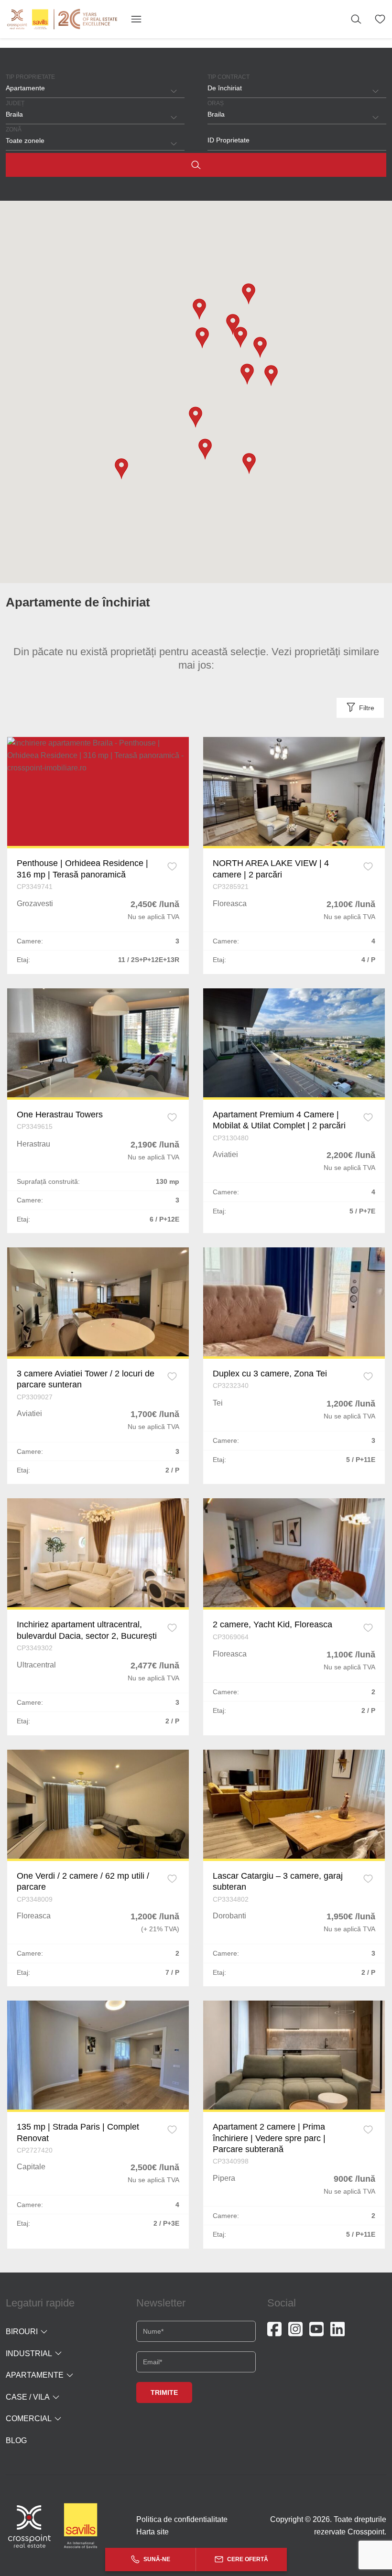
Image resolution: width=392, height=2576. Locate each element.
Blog (16, 2441)
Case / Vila (28, 2397)
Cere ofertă (247, 2559)
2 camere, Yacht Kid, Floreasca (272, 1624)
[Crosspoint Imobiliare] (62, 19)
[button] (121, 469)
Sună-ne (156, 2559)
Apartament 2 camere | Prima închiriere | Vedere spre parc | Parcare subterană (269, 2138)
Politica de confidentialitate (182, 2519)
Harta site (152, 2532)
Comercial (29, 2419)
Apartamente (35, 2375)
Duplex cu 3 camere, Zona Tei (270, 1374)
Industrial (29, 2354)
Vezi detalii (98, 791)
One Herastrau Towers (60, 1115)
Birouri (22, 2332)
